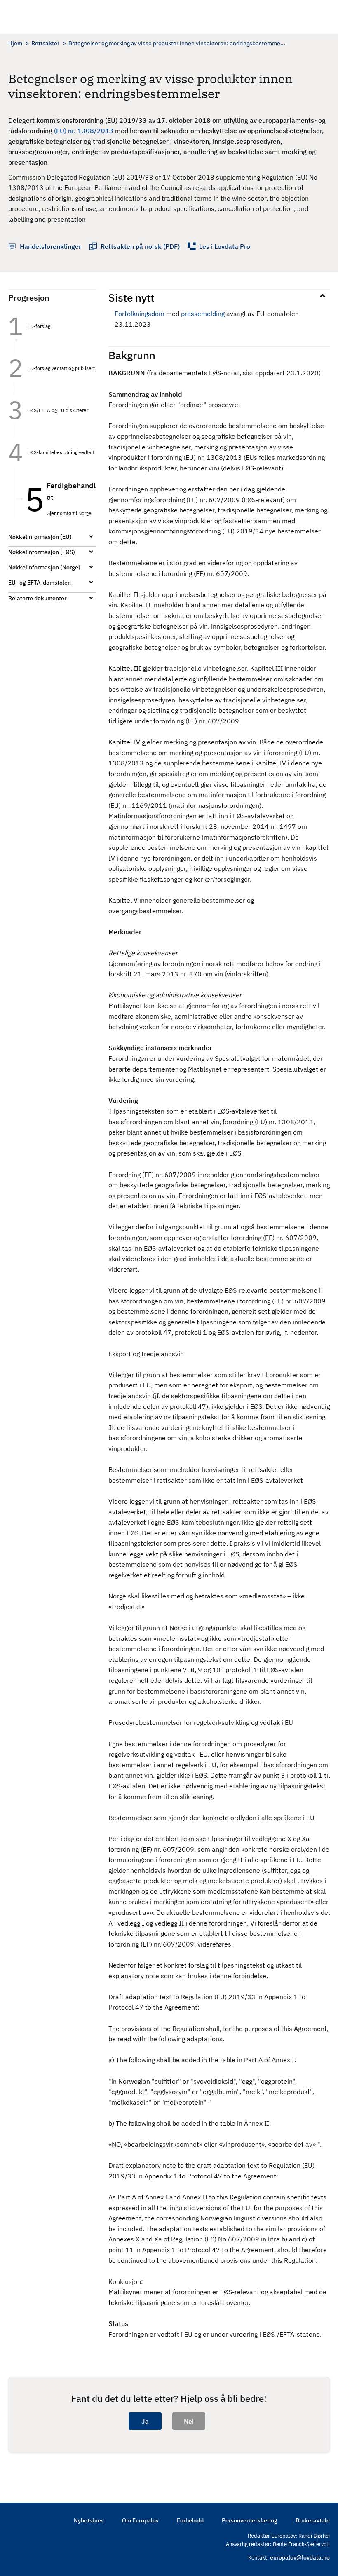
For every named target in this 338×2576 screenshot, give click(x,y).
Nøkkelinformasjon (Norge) (44, 567)
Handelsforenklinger (50, 246)
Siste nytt (131, 297)
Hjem (15, 43)
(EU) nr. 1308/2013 (84, 131)
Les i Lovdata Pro (225, 246)
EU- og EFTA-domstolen (40, 583)
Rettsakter (45, 43)
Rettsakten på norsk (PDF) (140, 246)
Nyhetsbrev (89, 2520)
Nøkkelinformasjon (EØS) (42, 552)
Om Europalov (140, 2520)
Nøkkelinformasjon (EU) (40, 537)
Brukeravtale (313, 2520)
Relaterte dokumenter (37, 598)
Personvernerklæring (250, 2520)
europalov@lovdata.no (300, 2557)
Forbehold (190, 2520)
